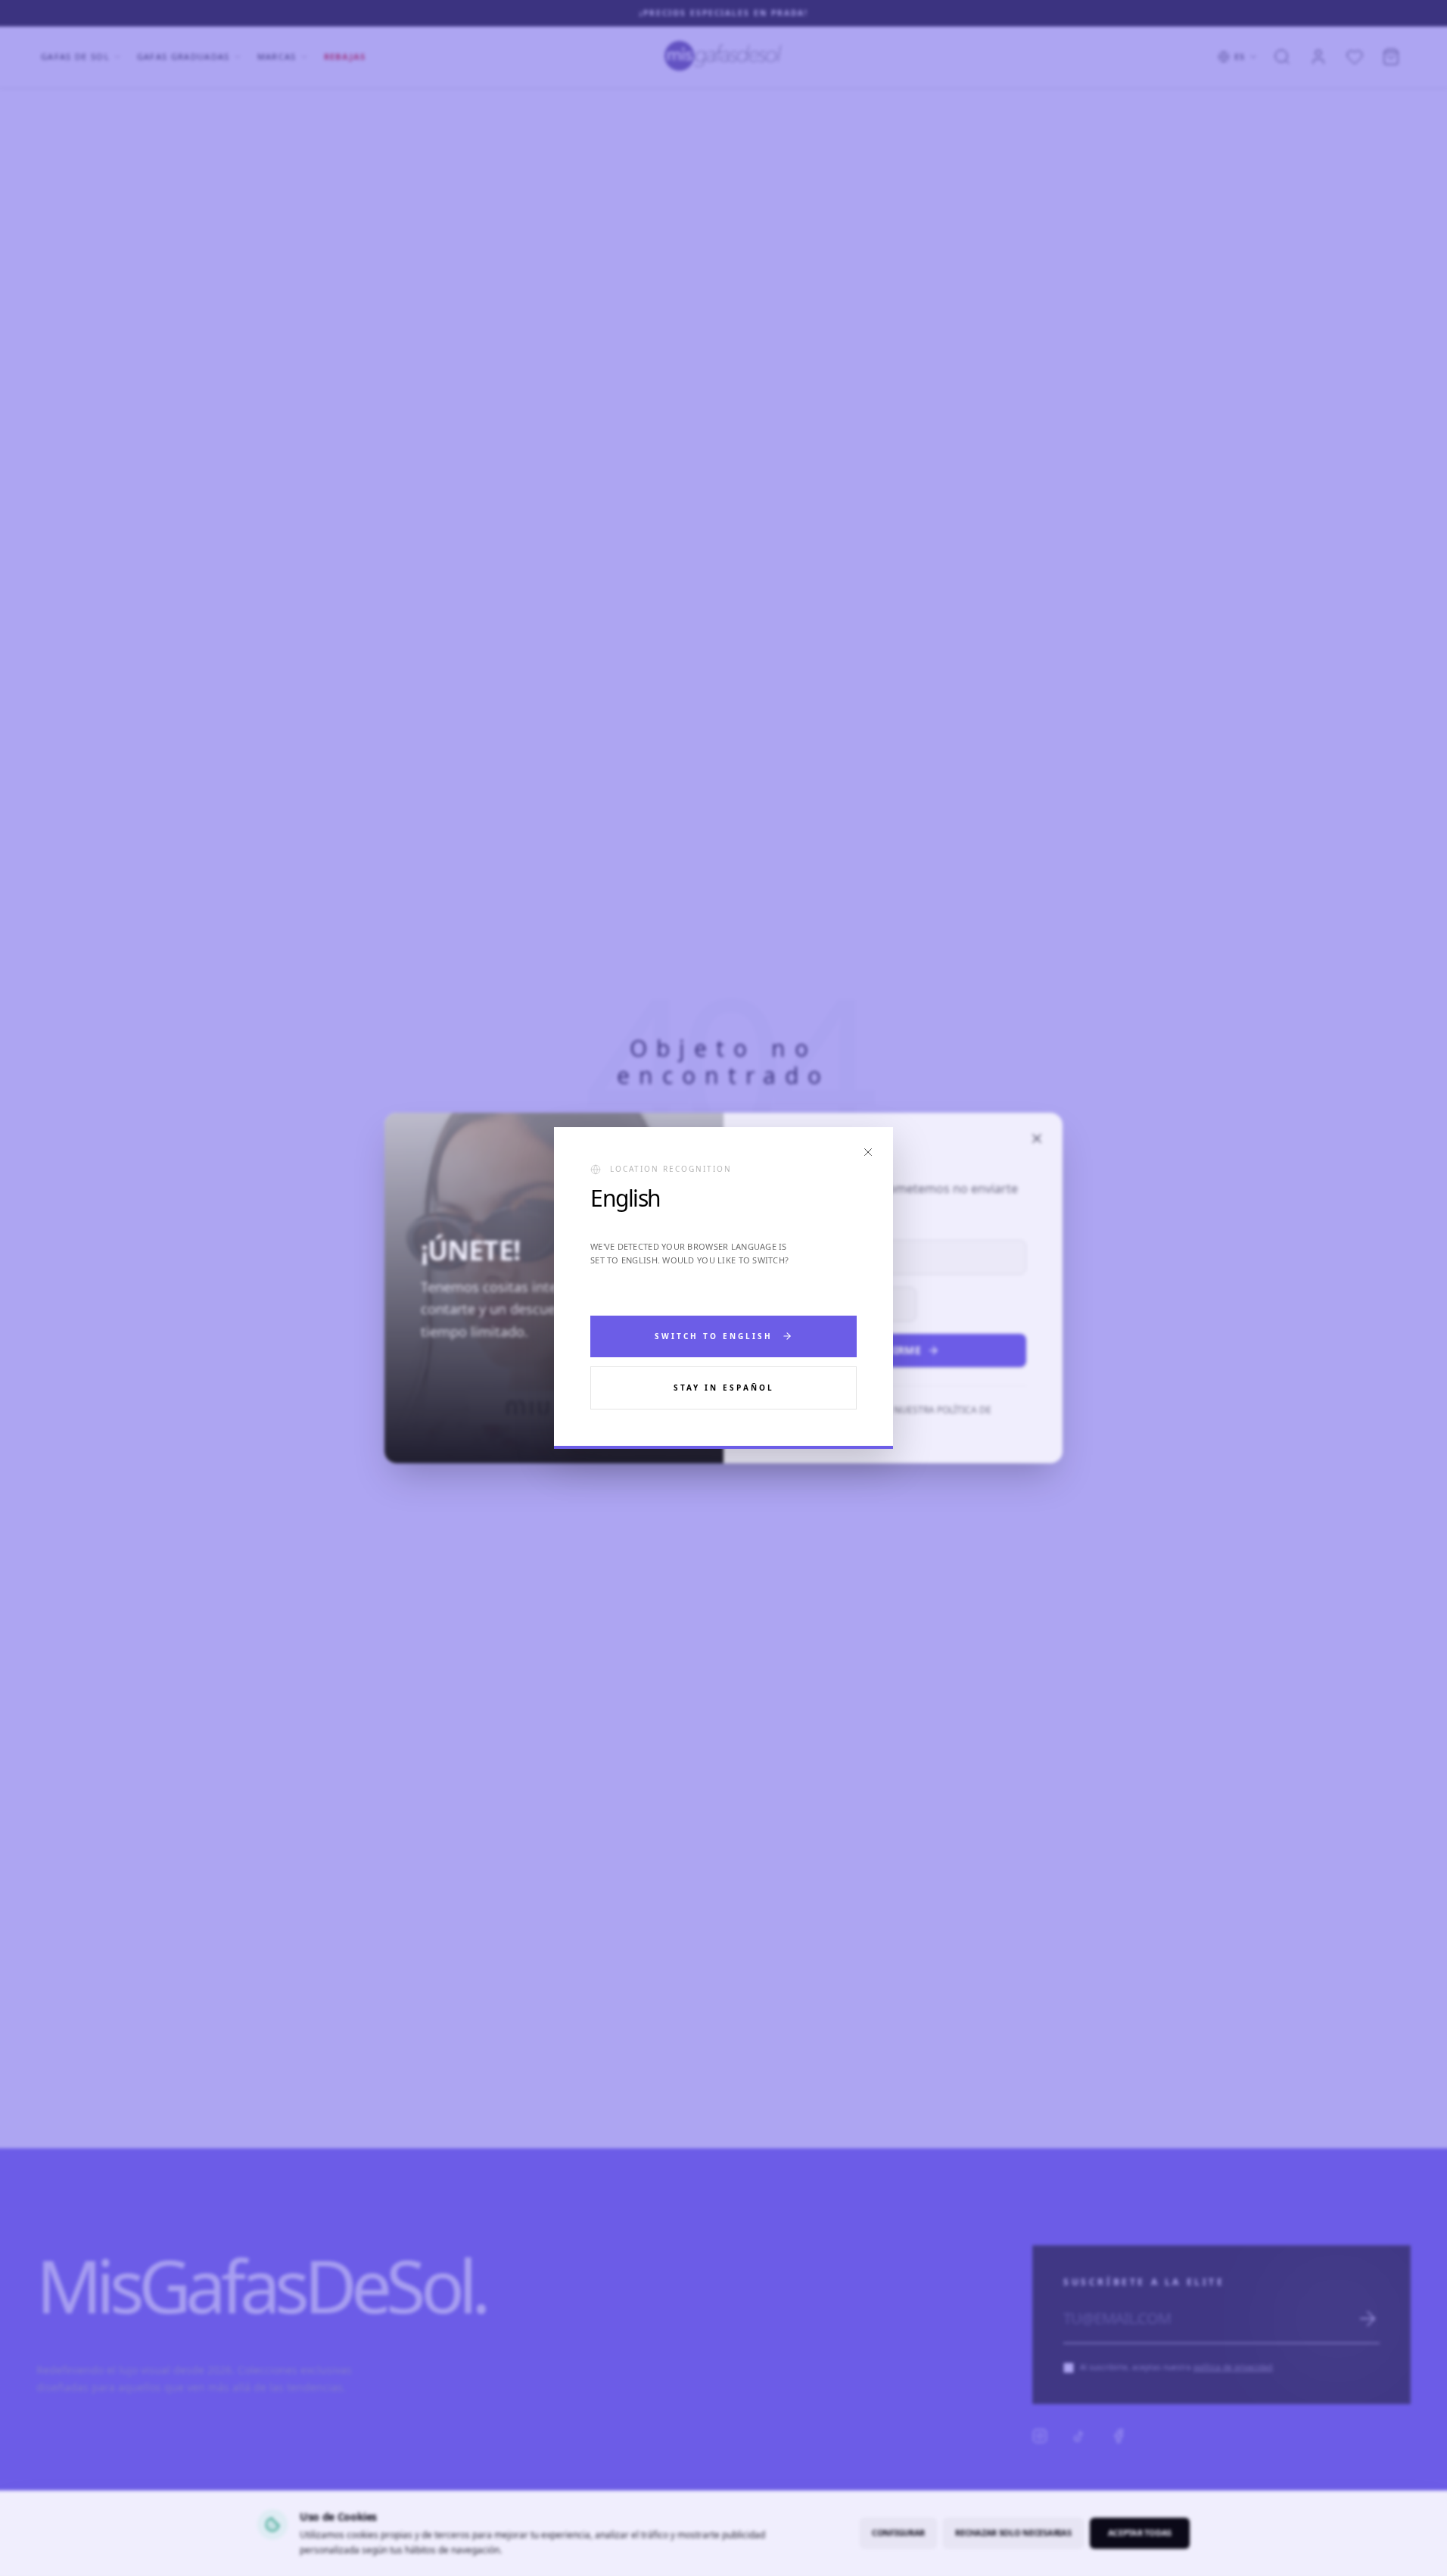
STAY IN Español (724, 1388)
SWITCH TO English (714, 1336)
